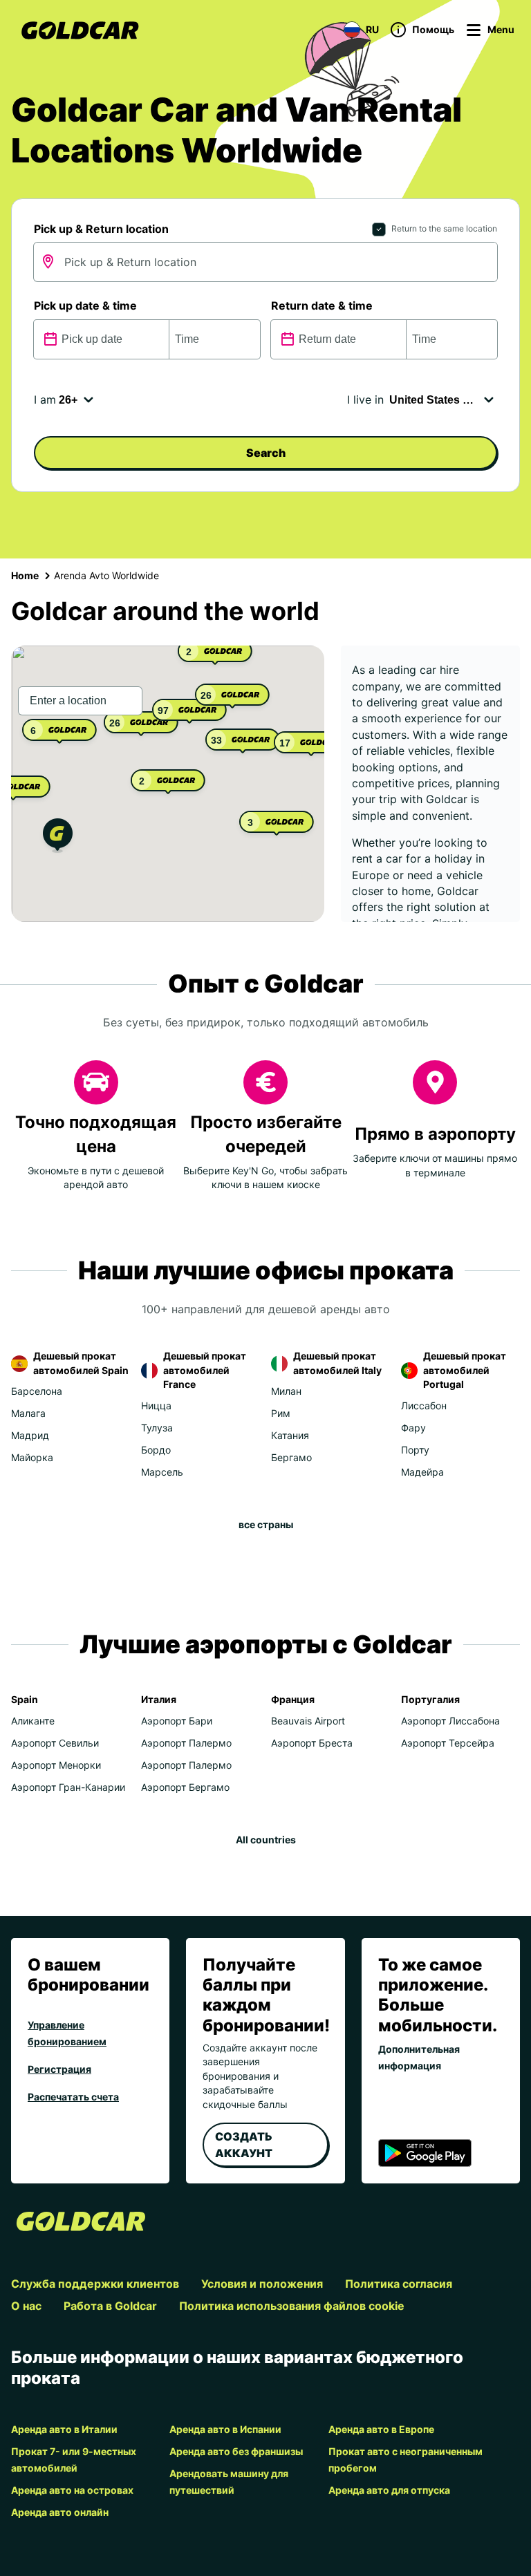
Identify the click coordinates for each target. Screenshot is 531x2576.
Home (25, 575)
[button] (58, 837)
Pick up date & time (85, 305)
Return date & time (322, 305)
